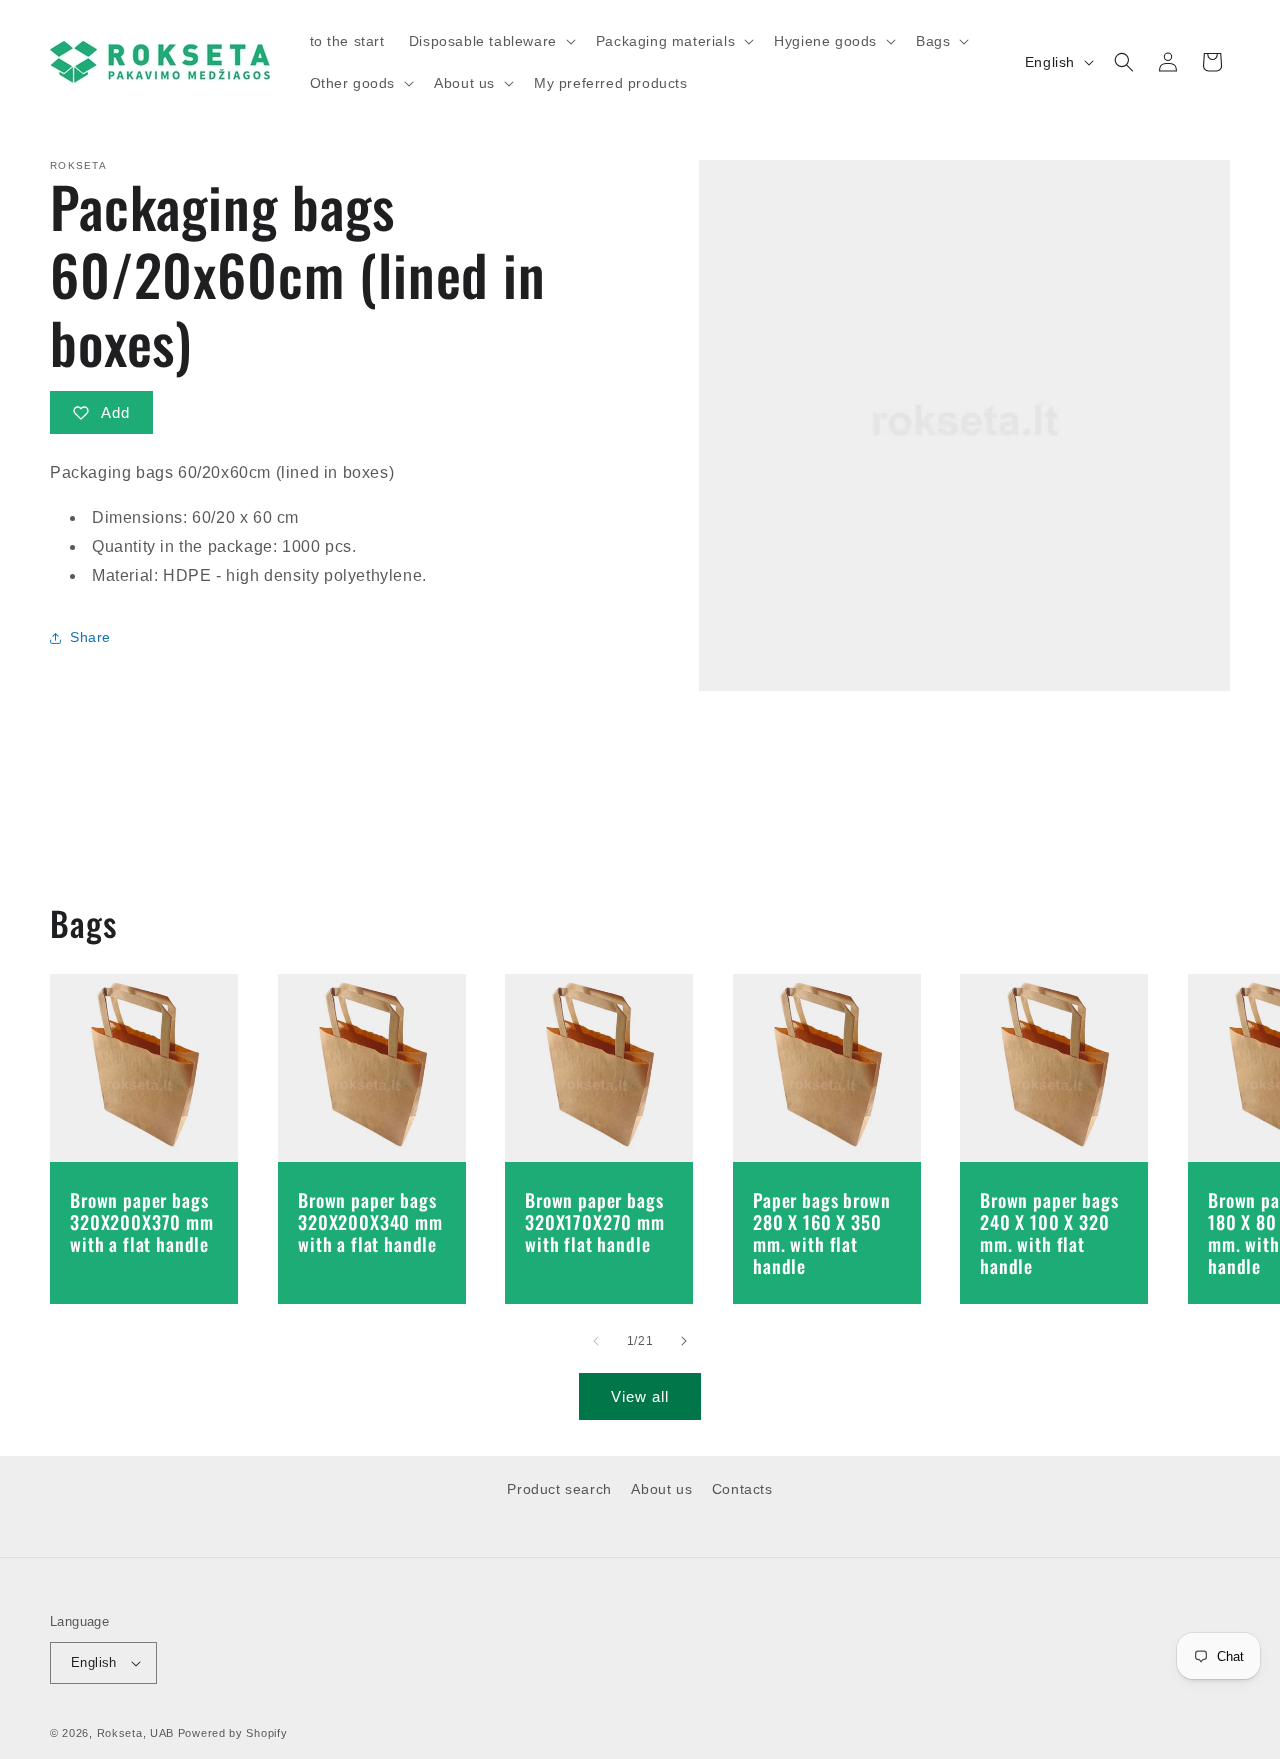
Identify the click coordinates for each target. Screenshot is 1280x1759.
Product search (559, 1489)
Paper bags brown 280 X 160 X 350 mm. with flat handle (821, 1233)
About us (661, 1489)
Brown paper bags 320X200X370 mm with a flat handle (142, 1222)
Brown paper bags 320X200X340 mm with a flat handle (370, 1222)
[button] (490, 41)
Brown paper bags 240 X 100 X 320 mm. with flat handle (1049, 1233)
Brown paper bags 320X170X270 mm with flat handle (595, 1222)
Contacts (742, 1489)
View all (640, 1396)
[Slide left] (596, 1341)
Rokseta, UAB (135, 1733)
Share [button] (90, 637)
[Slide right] (684, 1341)
